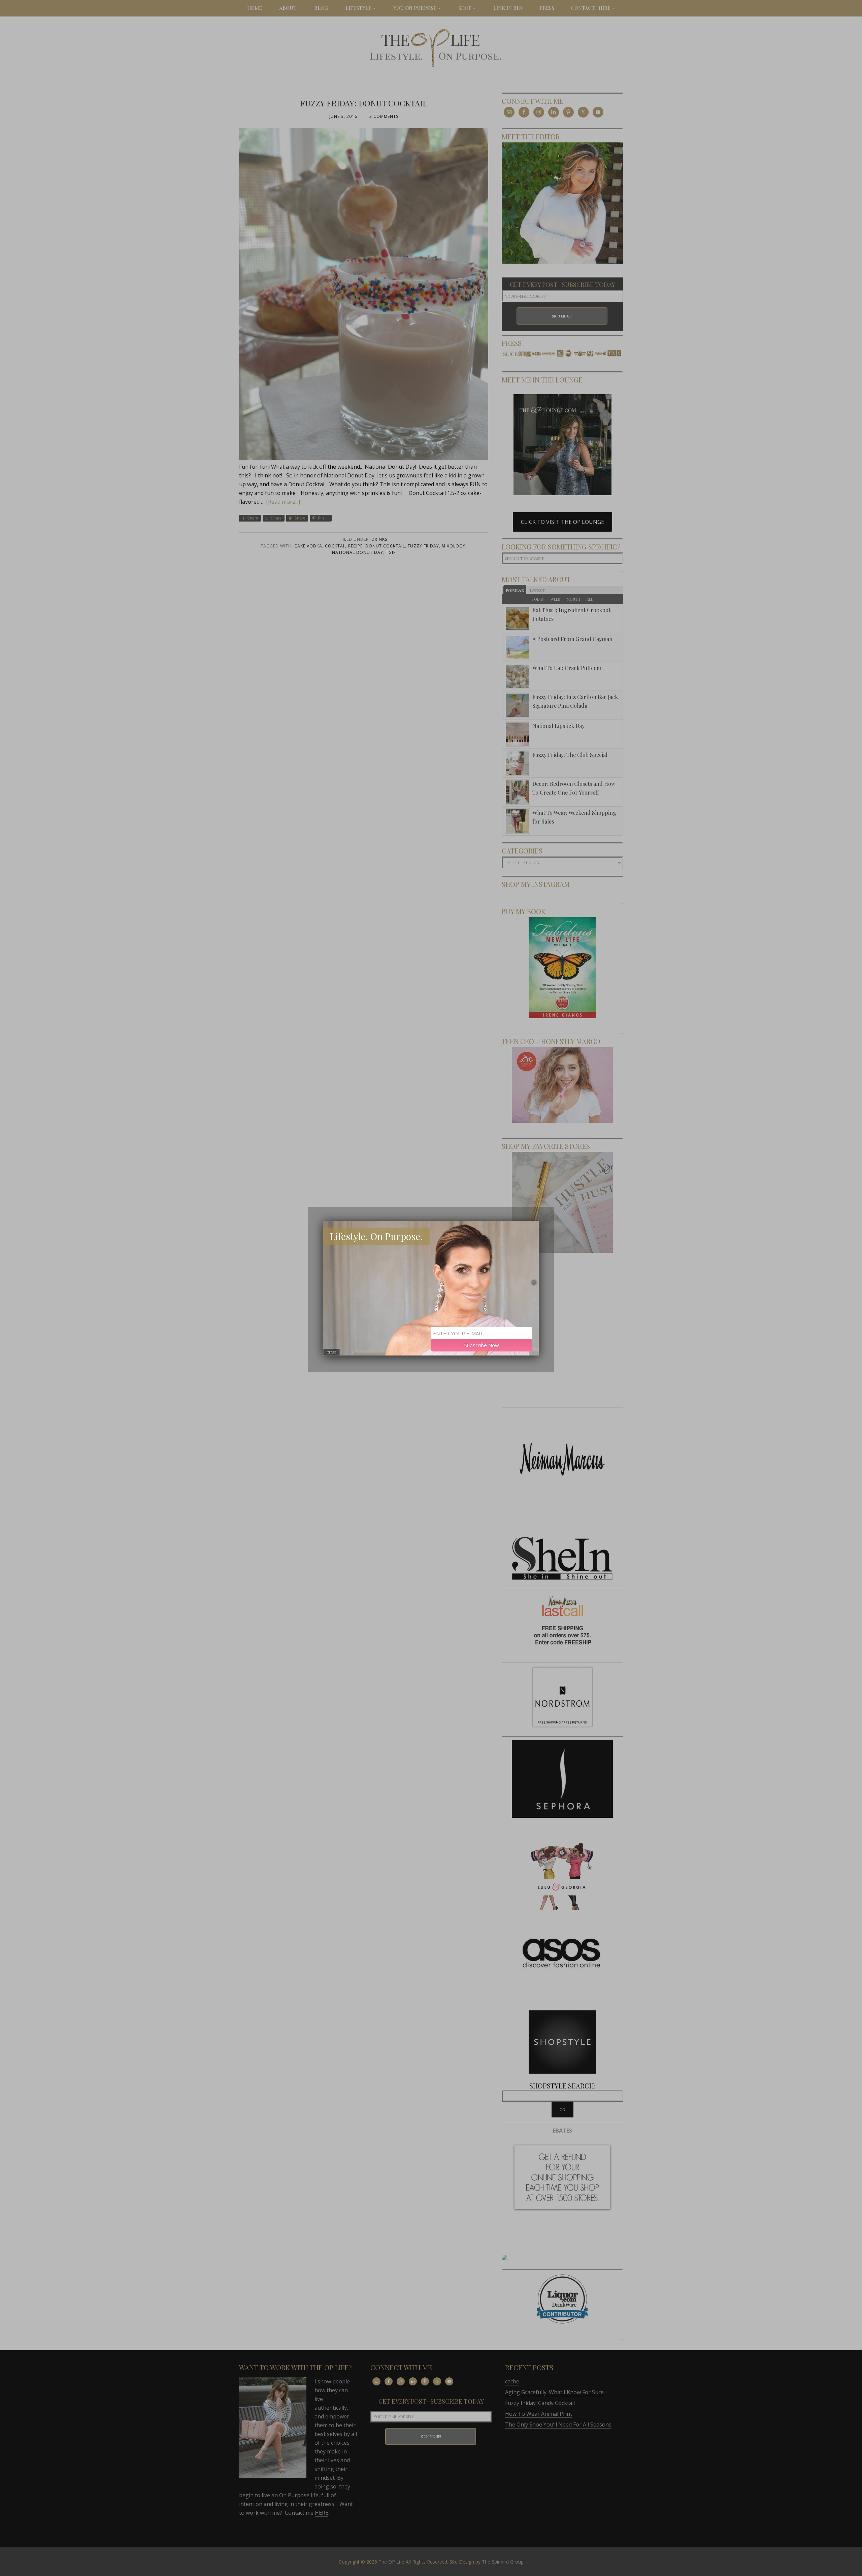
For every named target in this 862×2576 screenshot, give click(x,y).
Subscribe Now (482, 1345)
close (331, 1352)
